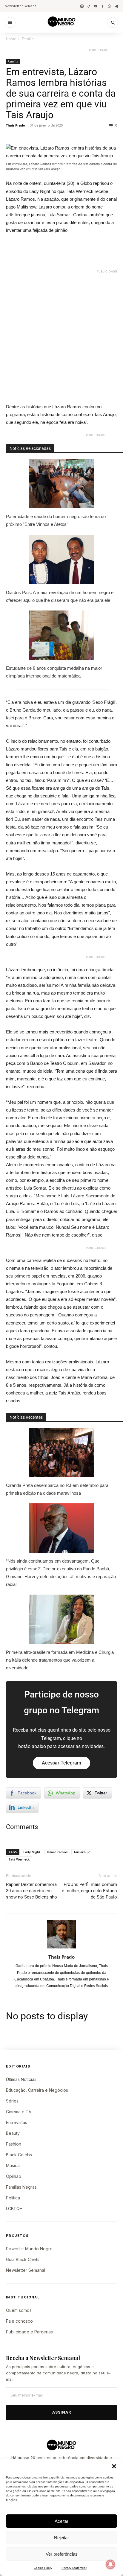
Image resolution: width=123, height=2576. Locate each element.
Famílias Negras (21, 2187)
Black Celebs (19, 2155)
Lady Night (32, 1852)
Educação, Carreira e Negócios (37, 2090)
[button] (114, 2466)
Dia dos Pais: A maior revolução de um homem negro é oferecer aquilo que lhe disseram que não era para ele (60, 596)
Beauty (13, 2133)
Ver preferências (62, 2554)
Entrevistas (17, 2122)
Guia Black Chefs (23, 2259)
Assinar (62, 2412)
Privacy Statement (74, 2568)
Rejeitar (61, 2538)
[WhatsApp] (109, 6)
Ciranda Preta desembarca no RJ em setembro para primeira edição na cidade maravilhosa (57, 1489)
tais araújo (82, 1852)
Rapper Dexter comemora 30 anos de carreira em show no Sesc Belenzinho (31, 1891)
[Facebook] (103, 6)
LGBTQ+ (14, 2209)
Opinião (14, 2176)
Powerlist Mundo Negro (29, 2249)
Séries (12, 2101)
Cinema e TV (19, 2112)
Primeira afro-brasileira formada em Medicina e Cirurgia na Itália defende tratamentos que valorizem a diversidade (60, 1660)
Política (13, 2198)
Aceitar (61, 2521)
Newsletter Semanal (21, 6)
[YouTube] (96, 6)
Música (13, 2165)
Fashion (14, 2144)
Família (28, 39)
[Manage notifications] (110, 2564)
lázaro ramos (57, 1852)
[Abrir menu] (10, 22)
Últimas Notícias (21, 2079)
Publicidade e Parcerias (29, 2332)
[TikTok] (89, 6)
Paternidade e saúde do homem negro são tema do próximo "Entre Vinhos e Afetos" (56, 520)
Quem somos (19, 2310)
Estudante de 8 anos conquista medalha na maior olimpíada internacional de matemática (54, 672)
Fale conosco (19, 2321)
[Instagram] (82, 6)
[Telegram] (116, 6)
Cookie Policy (43, 2568)
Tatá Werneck (19, 1859)
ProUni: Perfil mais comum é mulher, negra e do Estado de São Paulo (89, 1891)
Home (11, 39)
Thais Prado (16, 125)
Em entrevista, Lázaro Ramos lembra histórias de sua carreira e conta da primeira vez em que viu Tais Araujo (61, 93)
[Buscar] (113, 22)
